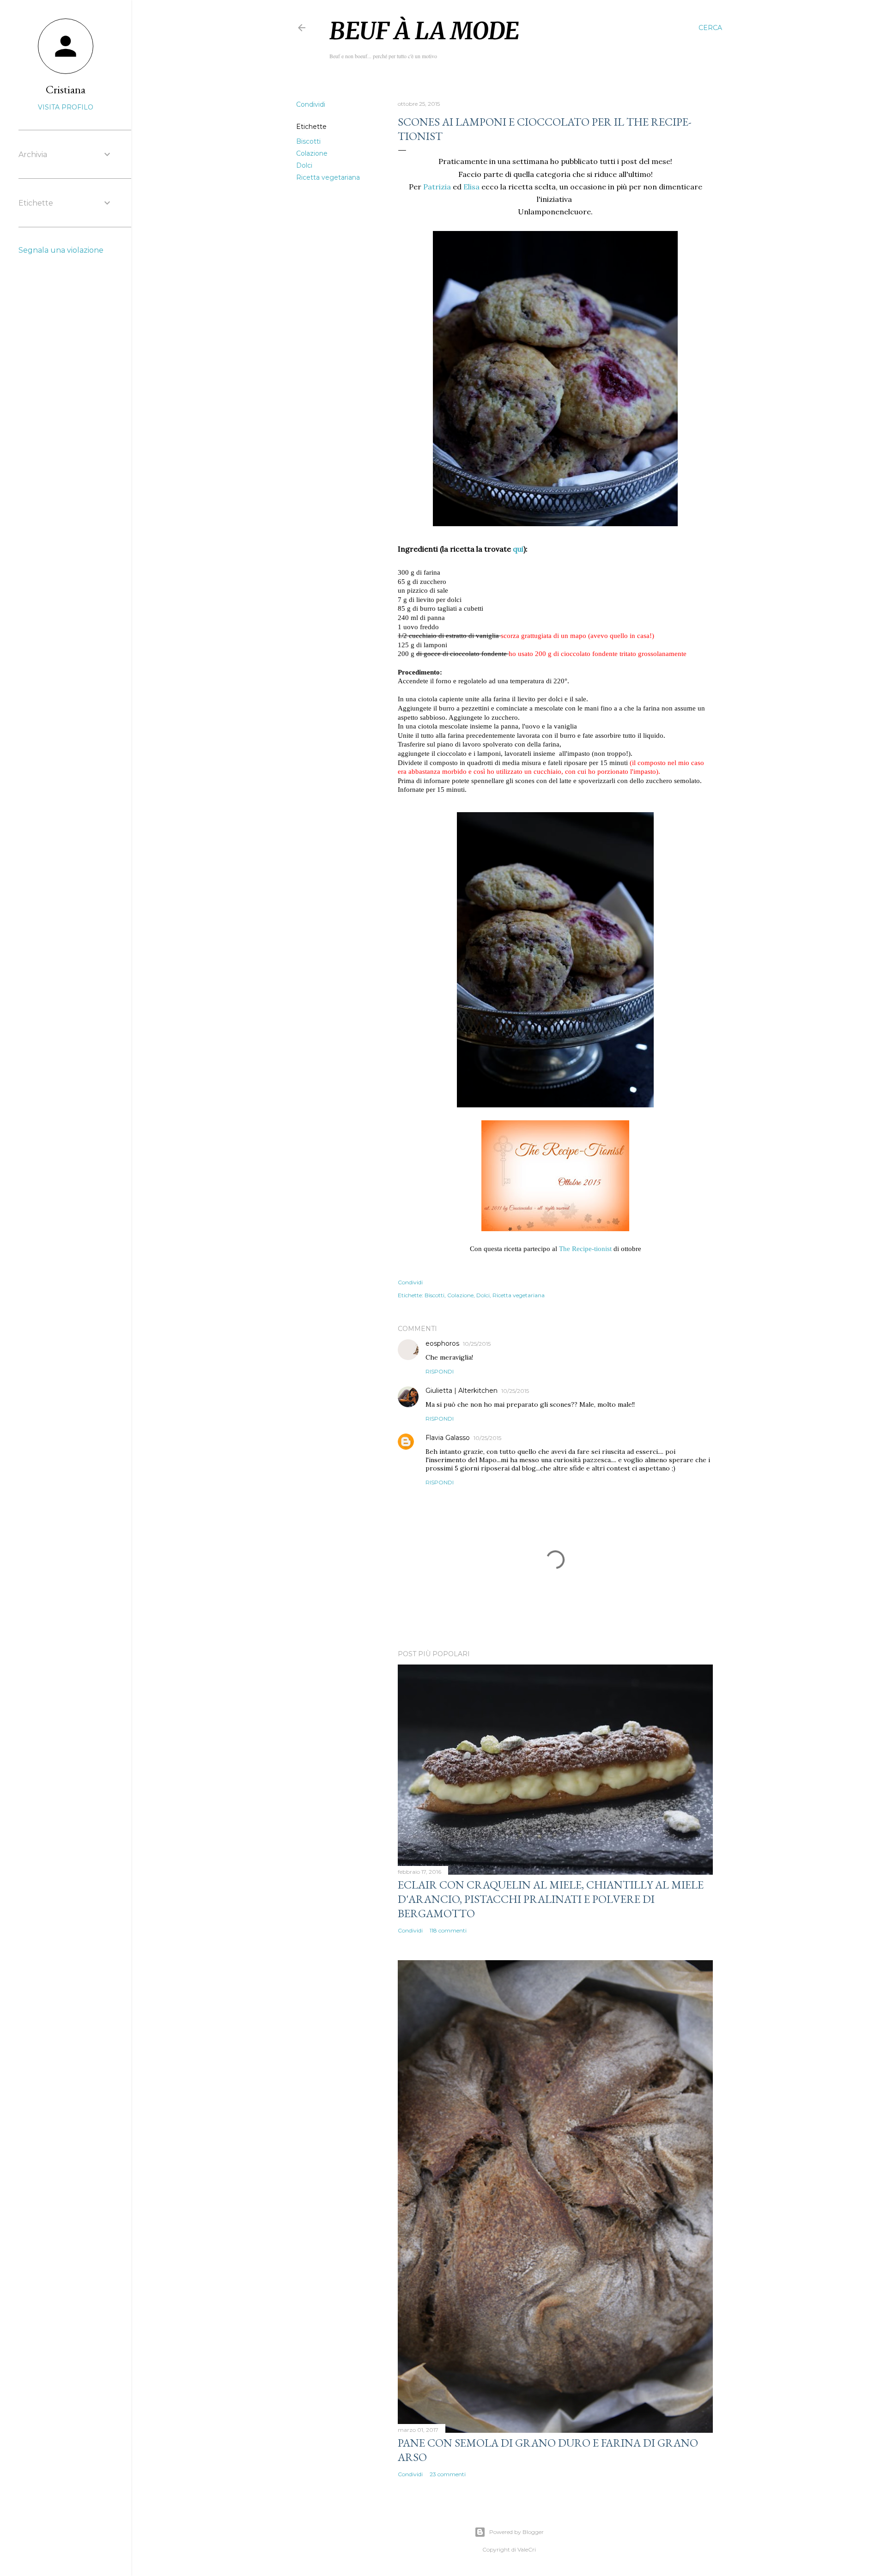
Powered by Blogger (516, 2532)
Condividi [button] (311, 104)
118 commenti (448, 1930)
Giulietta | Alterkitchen (462, 1391)
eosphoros (442, 1343)
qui (518, 549)
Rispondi (440, 1371)
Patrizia (437, 187)
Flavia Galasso (448, 1438)
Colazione (312, 153)
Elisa (471, 187)
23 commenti (448, 2474)
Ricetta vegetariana (328, 177)
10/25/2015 (477, 1344)
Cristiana (66, 89)
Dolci (304, 165)
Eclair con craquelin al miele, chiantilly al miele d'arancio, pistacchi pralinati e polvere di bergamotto (551, 1899)
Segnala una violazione (61, 250)
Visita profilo (66, 107)
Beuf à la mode (424, 31)
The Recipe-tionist (586, 1249)
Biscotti (308, 141)
